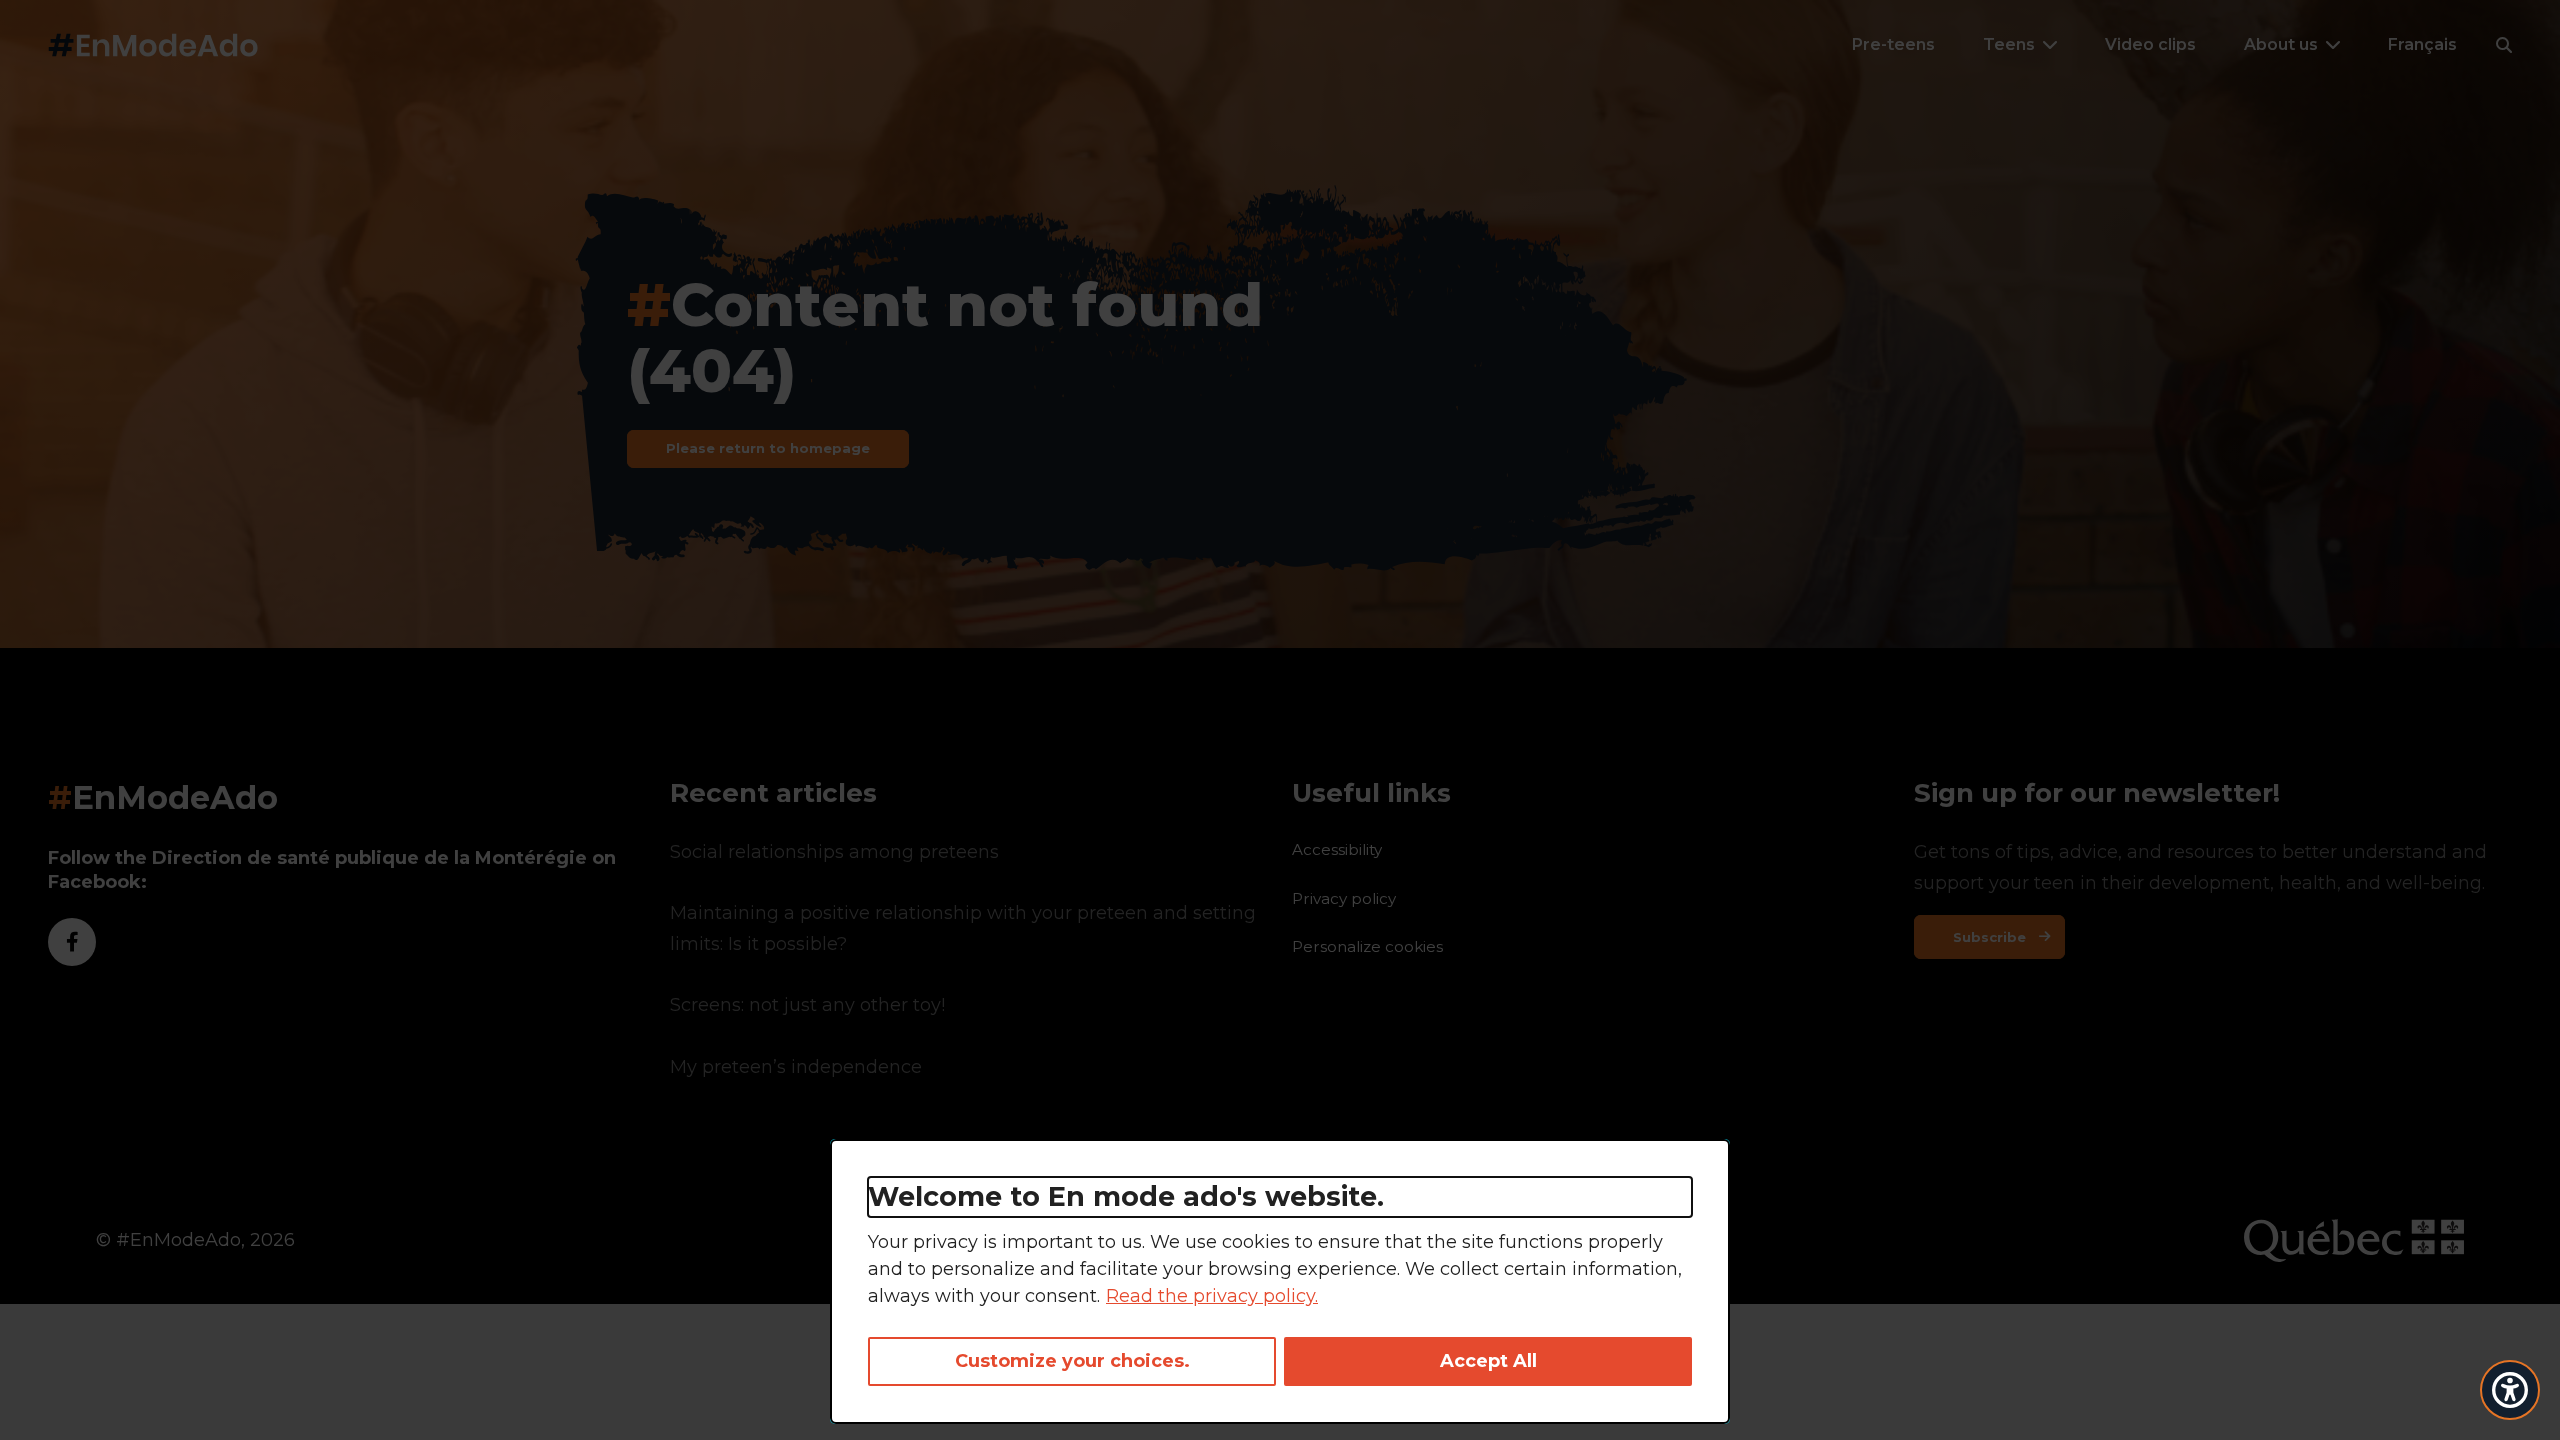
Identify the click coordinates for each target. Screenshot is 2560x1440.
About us (2281, 44)
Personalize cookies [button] (1367, 946)
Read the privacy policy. (1212, 1296)
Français (2422, 44)
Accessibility (1337, 849)
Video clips (2150, 44)
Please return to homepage (768, 448)
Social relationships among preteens (834, 852)
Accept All (1488, 1361)
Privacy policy (1344, 898)
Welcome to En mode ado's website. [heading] (1126, 1196)
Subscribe (1989, 937)
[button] (2504, 45)
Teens (2009, 44)
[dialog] (1280, 1282)
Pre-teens (1893, 44)
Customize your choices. (1072, 1361)
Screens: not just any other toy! (807, 1005)
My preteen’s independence (796, 1067)
